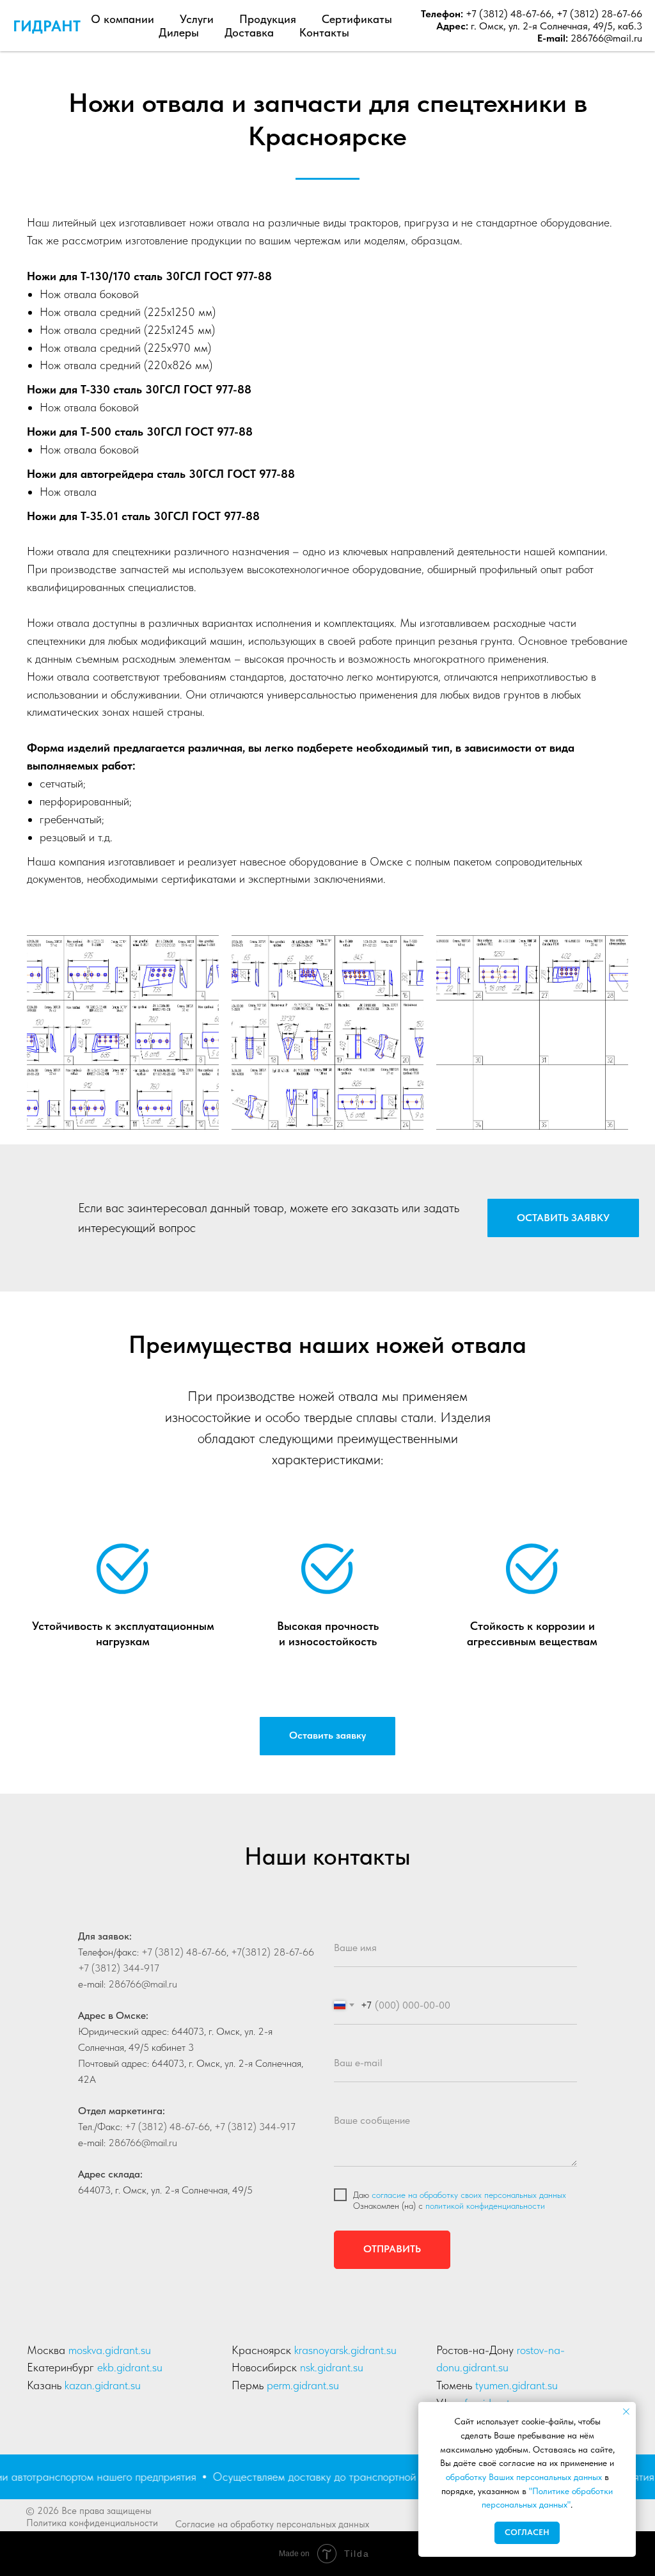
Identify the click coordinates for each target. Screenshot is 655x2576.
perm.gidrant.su (303, 2385)
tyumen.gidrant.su (517, 2385)
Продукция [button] (268, 19)
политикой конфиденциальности (485, 2206)
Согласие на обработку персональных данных (272, 2524)
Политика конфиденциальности (92, 2523)
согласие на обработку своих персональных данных (469, 2195)
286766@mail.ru (606, 38)
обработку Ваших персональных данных (524, 2477)
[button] (563, 1218)
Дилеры (179, 32)
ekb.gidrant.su (130, 2367)
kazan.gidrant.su (103, 2385)
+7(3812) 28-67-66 (271, 1952)
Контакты (324, 32)
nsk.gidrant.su (332, 2367)
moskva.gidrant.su (110, 2350)
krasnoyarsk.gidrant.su (345, 2350)
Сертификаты (357, 19)
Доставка (249, 32)
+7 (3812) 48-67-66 (507, 14)
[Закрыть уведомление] (626, 2412)
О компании (122, 19)
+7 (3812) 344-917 (119, 1968)
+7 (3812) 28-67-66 (599, 14)
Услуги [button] (197, 19)
